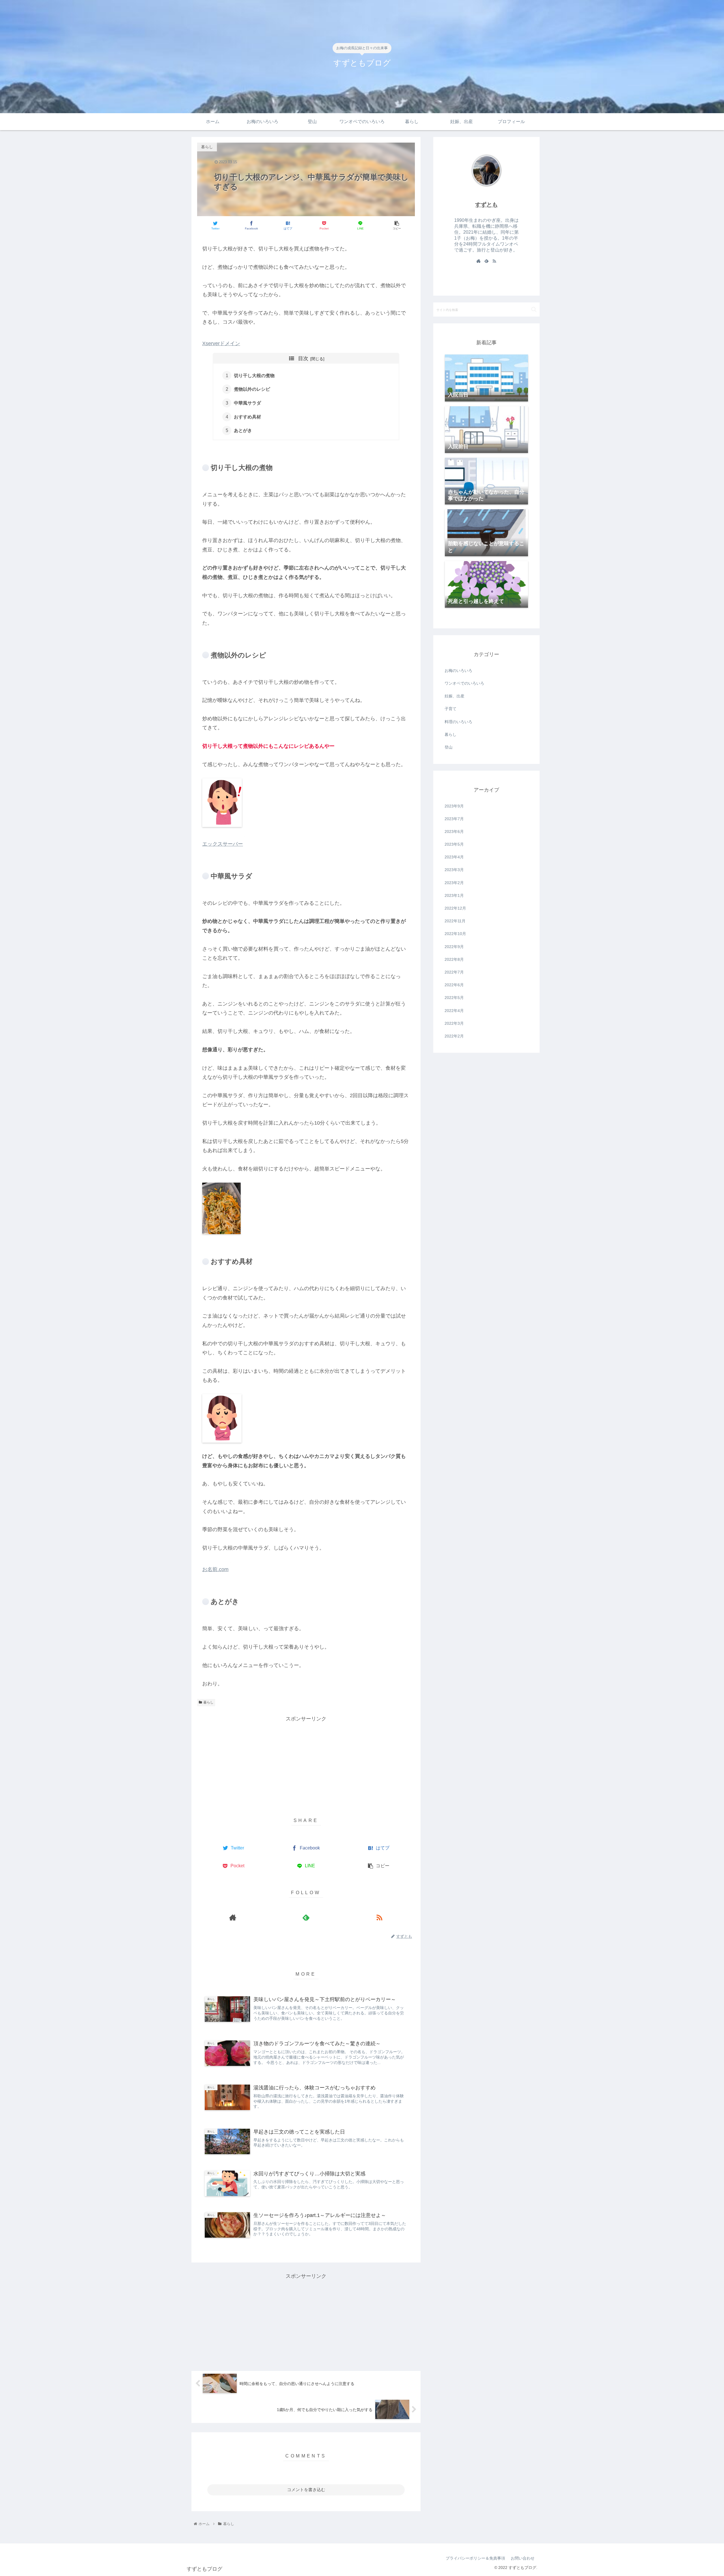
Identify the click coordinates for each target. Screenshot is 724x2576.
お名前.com (215, 1569)
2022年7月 (454, 972)
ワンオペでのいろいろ (464, 683)
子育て (451, 709)
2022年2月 (454, 1036)
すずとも (486, 205)
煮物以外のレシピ (252, 389)
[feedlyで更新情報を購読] (306, 1918)
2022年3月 (454, 1023)
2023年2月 (454, 883)
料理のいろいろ (458, 722)
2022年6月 (454, 985)
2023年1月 (454, 895)
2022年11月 (455, 921)
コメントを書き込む (306, 2490)
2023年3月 (454, 870)
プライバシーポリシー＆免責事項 (475, 2558)
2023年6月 (454, 832)
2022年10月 (455, 934)
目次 (303, 358)
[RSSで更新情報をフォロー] (379, 1918)
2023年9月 (454, 806)
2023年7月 (454, 819)
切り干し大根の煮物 (254, 375)
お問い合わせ (523, 2558)
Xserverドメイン (221, 343)
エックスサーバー (223, 844)
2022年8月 (454, 959)
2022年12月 (455, 908)
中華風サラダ (247, 403)
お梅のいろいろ (458, 671)
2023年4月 (454, 857)
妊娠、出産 (454, 696)
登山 (449, 747)
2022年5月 (454, 998)
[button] (534, 309)
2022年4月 (454, 1011)
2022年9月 (454, 947)
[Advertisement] (306, 1763)
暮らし (208, 1702)
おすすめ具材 (247, 417)
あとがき (243, 430)
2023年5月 (454, 844)
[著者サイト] (233, 1918)
